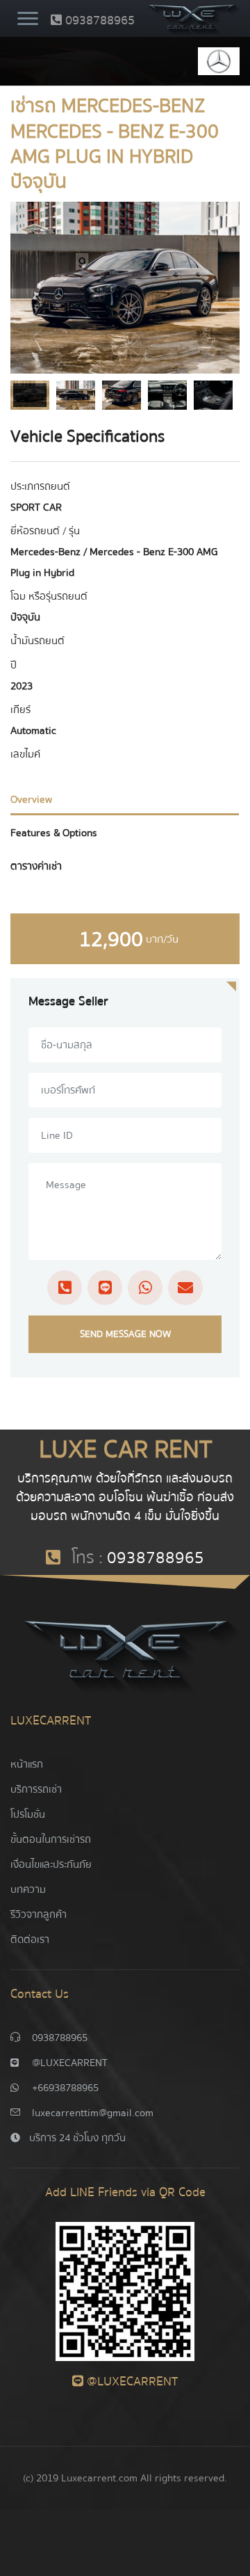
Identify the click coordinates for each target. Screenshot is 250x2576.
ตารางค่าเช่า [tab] (36, 866)
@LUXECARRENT (70, 2063)
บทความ (28, 1889)
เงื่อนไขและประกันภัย (51, 1864)
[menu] (28, 20)
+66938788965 (65, 2088)
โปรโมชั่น (28, 1814)
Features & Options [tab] (54, 833)
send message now (125, 1334)
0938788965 (98, 21)
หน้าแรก (27, 1764)
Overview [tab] (31, 799)
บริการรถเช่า (36, 1789)
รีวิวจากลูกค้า (39, 1914)
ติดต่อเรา (30, 1939)
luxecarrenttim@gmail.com (93, 2113)
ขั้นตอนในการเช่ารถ (51, 1839)
